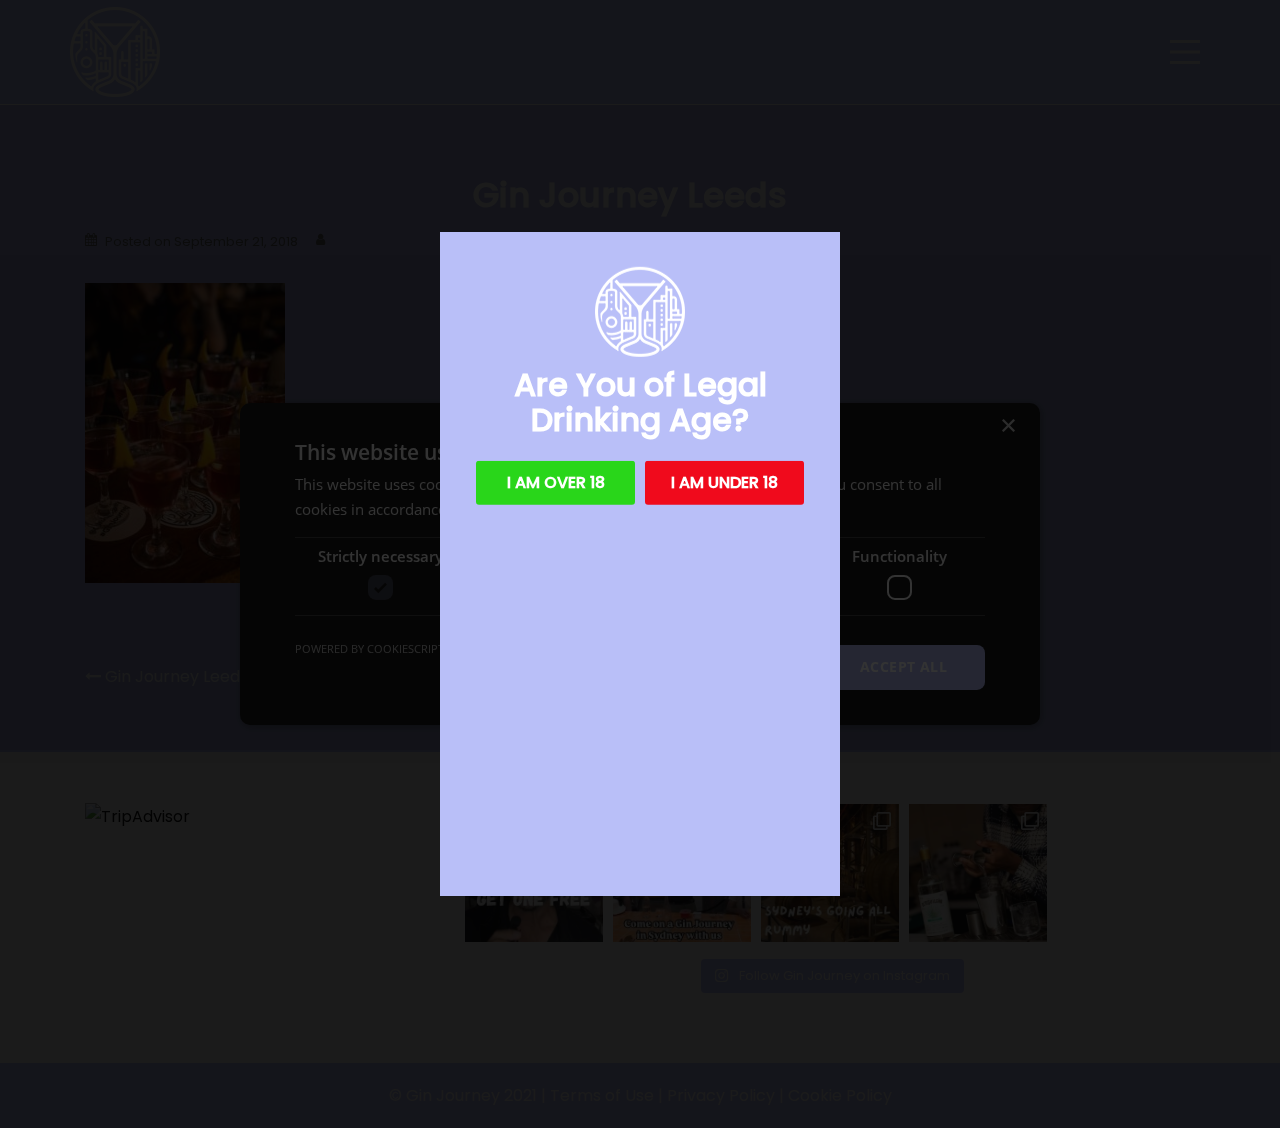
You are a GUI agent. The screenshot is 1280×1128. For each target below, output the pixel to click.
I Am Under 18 (724, 482)
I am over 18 (556, 482)
